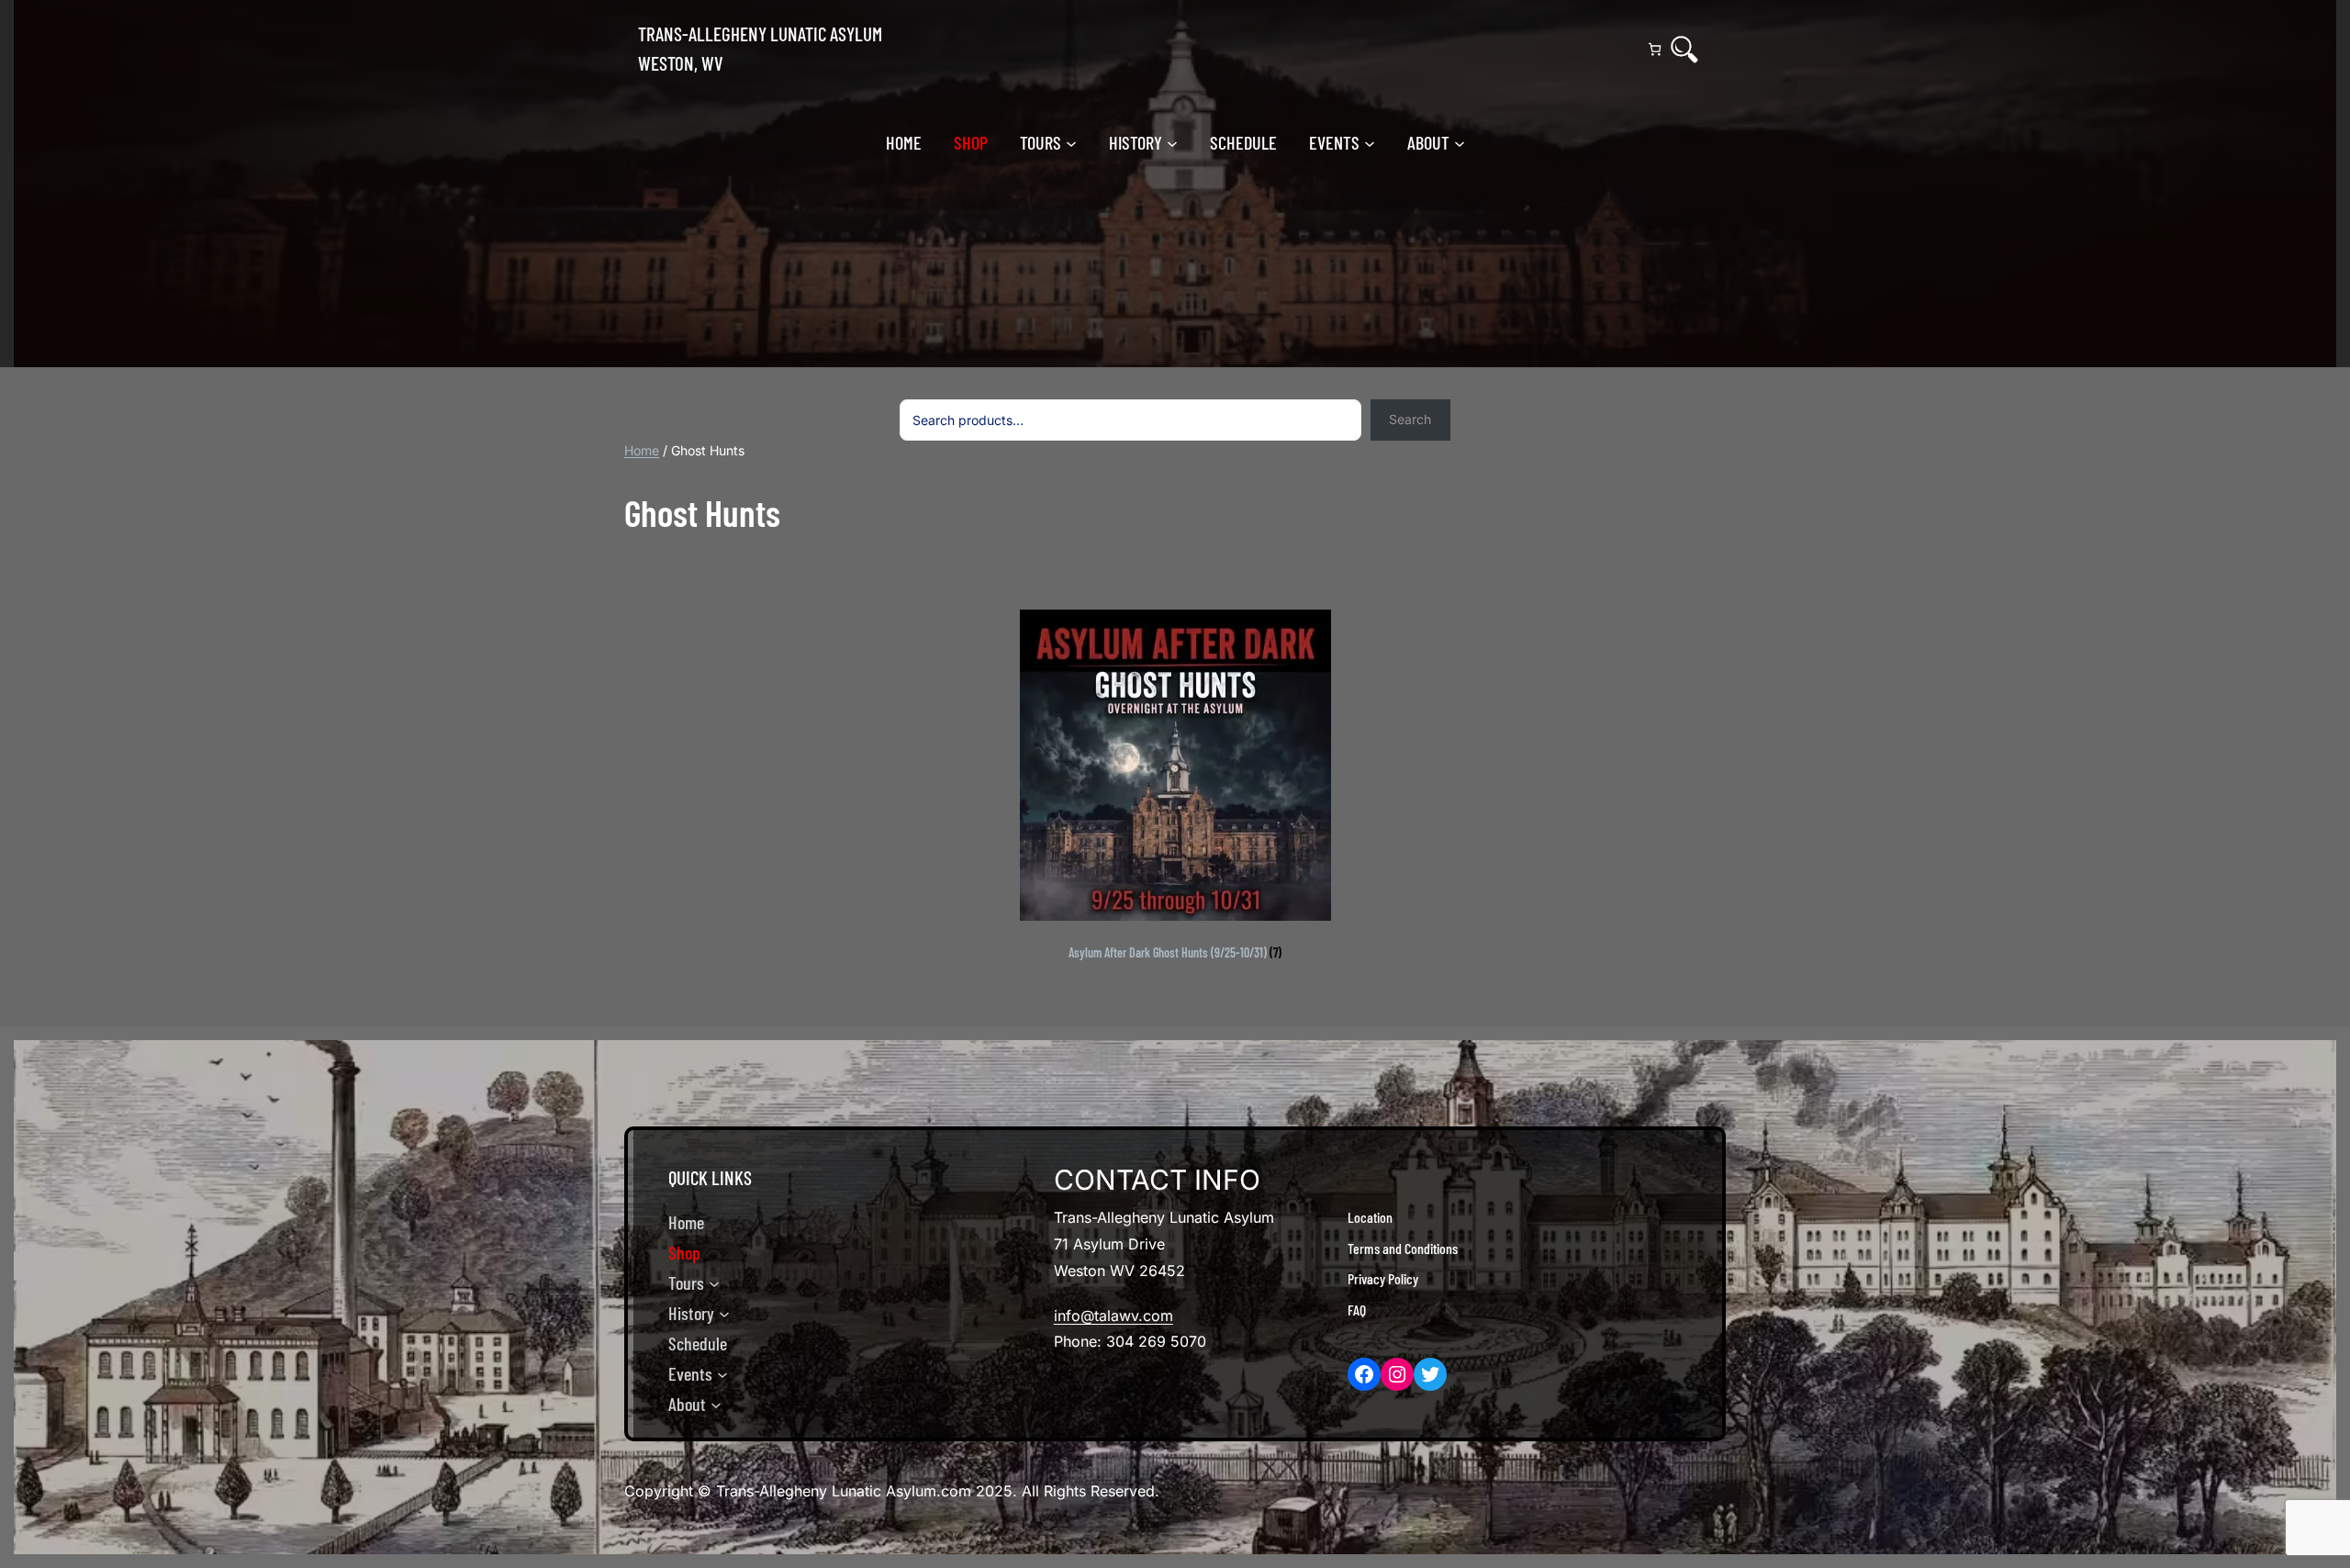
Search (1410, 419)
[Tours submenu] (1071, 142)
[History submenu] (1172, 142)
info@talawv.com (1113, 1316)
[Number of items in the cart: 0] (1655, 49)
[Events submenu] (1370, 142)
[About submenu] (1460, 142)
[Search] (1684, 50)
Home (642, 450)
